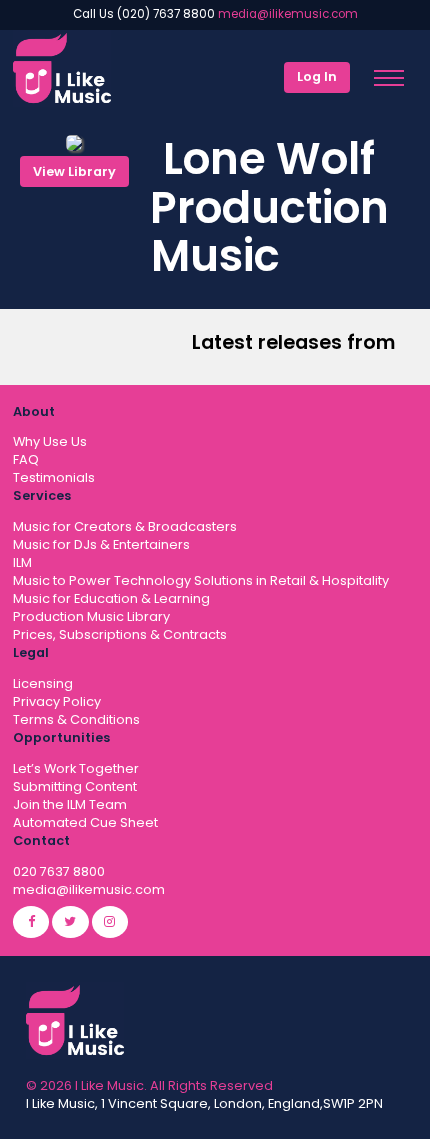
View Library (74, 171)
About (34, 411)
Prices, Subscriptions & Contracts (120, 634)
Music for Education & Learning (111, 598)
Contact (41, 840)
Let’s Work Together (76, 768)
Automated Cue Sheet (85, 822)
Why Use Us (50, 441)
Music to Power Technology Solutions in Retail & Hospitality (201, 580)
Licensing (43, 683)
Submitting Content (75, 786)
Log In (317, 76)
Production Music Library (91, 616)
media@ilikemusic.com (288, 14)
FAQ (26, 459)
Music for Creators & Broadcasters (125, 526)
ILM (22, 562)
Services (42, 495)
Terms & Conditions (76, 719)
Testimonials (54, 477)
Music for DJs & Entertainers (101, 544)
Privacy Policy (57, 701)
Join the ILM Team (70, 804)
